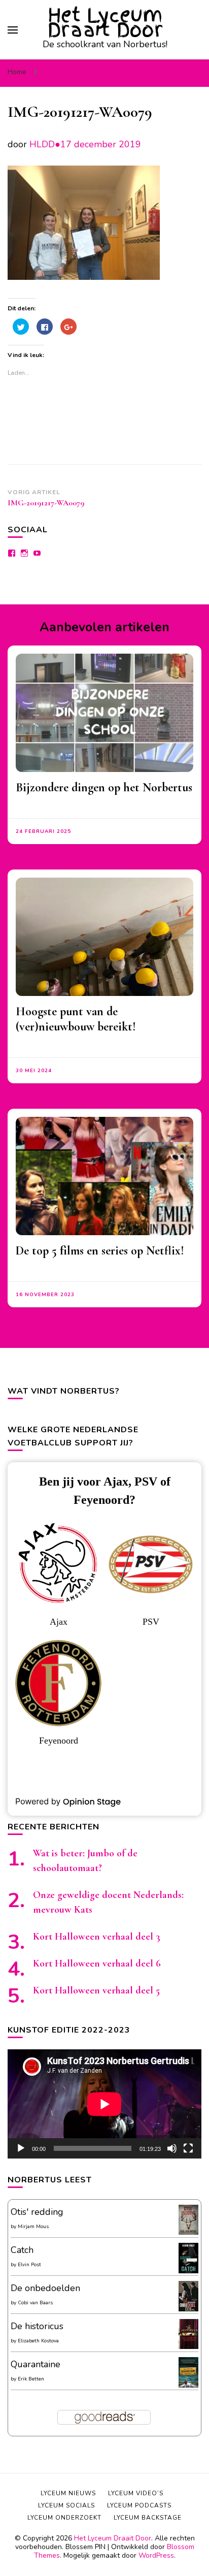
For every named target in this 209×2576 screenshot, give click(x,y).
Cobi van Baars (35, 2303)
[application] (104, 2104)
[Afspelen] (21, 2148)
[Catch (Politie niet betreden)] (188, 2271)
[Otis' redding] (188, 2232)
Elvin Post (29, 2265)
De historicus (37, 2326)
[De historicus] (188, 2346)
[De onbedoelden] (188, 2309)
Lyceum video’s (136, 2493)
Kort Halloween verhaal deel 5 (96, 1990)
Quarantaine (36, 2364)
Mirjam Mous (33, 2227)
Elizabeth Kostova (38, 2341)
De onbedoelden (45, 2288)
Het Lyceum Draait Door (105, 22)
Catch (22, 2250)
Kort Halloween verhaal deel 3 (97, 1937)
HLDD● (45, 144)
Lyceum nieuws (68, 2493)
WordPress (156, 2555)
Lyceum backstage (148, 2518)
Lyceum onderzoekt (64, 2518)
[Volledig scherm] (188, 2148)
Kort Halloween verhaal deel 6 (97, 1963)
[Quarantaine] (188, 2386)
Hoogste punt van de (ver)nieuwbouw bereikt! (76, 1019)
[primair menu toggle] (13, 30)
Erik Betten (31, 2379)
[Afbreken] (172, 2148)
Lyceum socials (66, 2505)
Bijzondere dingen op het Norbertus (104, 787)
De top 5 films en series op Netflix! (100, 1251)
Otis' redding (37, 2212)
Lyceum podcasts (139, 2505)
